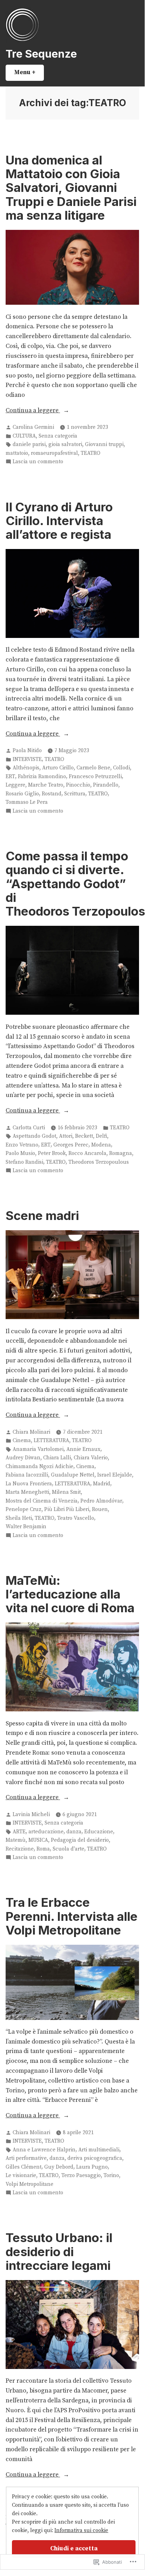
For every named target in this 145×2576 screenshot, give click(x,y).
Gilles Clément (24, 2167)
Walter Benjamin (26, 1527)
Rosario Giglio (22, 794)
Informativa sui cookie (81, 2530)
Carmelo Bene (93, 768)
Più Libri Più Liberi (67, 1509)
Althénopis (26, 768)
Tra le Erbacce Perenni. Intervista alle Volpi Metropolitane (72, 1916)
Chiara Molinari (31, 1432)
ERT (10, 777)
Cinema (22, 1441)
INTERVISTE (27, 759)
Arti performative (26, 2158)
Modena (101, 1145)
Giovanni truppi (104, 444)
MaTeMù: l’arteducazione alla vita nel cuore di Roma (70, 1594)
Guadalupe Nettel (73, 1475)
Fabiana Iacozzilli (27, 1475)
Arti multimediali (99, 2150)
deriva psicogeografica (95, 2158)
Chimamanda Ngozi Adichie (39, 1467)
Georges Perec (71, 1145)
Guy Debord (59, 2167)
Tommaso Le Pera (27, 802)
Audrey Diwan (23, 1458)
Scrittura (75, 794)
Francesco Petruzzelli (95, 777)
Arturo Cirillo (58, 768)
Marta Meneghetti (27, 1492)
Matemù (16, 1840)
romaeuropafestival (54, 453)
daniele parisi (29, 444)
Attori (66, 1136)
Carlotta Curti (29, 1128)
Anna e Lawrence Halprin (44, 2150)
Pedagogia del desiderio (80, 1840)
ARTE (19, 1832)
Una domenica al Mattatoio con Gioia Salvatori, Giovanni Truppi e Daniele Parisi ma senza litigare (71, 188)
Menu (29, 72)
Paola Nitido (27, 751)
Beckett (84, 1136)
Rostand (52, 794)
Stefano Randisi (24, 1162)
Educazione (99, 1832)
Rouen (100, 1509)
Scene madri (42, 1215)
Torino (111, 2175)
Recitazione (20, 1849)
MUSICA (38, 1840)
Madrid (102, 1484)
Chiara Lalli (57, 1458)
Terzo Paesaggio (81, 2175)
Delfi (101, 1136)
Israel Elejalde (115, 1475)
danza (74, 1832)
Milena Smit (66, 1492)
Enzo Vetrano (22, 1145)
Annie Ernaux (83, 1449)
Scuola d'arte (68, 1849)
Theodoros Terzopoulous (99, 1162)
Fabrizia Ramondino (42, 777)
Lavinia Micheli (31, 1815)
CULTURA (24, 436)
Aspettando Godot (34, 1136)
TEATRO (91, 453)
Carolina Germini (33, 427)
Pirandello (106, 785)
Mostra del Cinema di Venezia (42, 1501)
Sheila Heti (19, 1518)
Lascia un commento (38, 462)
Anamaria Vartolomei (38, 1449)
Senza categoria (58, 436)
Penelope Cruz (24, 1509)
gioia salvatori (65, 444)
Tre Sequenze (41, 54)
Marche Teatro (46, 785)
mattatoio (17, 453)
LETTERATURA (51, 1441)
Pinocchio (78, 785)
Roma (43, 1849)
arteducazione (46, 1832)
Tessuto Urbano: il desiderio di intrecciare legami (59, 2251)
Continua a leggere (33, 411)
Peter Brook (52, 1153)
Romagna (121, 1153)
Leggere (15, 785)
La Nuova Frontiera (29, 1484)
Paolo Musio (20, 1153)
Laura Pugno (92, 2167)
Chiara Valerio (91, 1458)
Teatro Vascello (76, 1518)
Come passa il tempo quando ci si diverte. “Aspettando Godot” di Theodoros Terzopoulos (75, 883)
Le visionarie (21, 2175)
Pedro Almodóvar (101, 1501)
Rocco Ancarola (87, 1153)
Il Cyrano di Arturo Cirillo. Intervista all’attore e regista (59, 521)
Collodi (121, 768)
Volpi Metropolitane (29, 2184)
